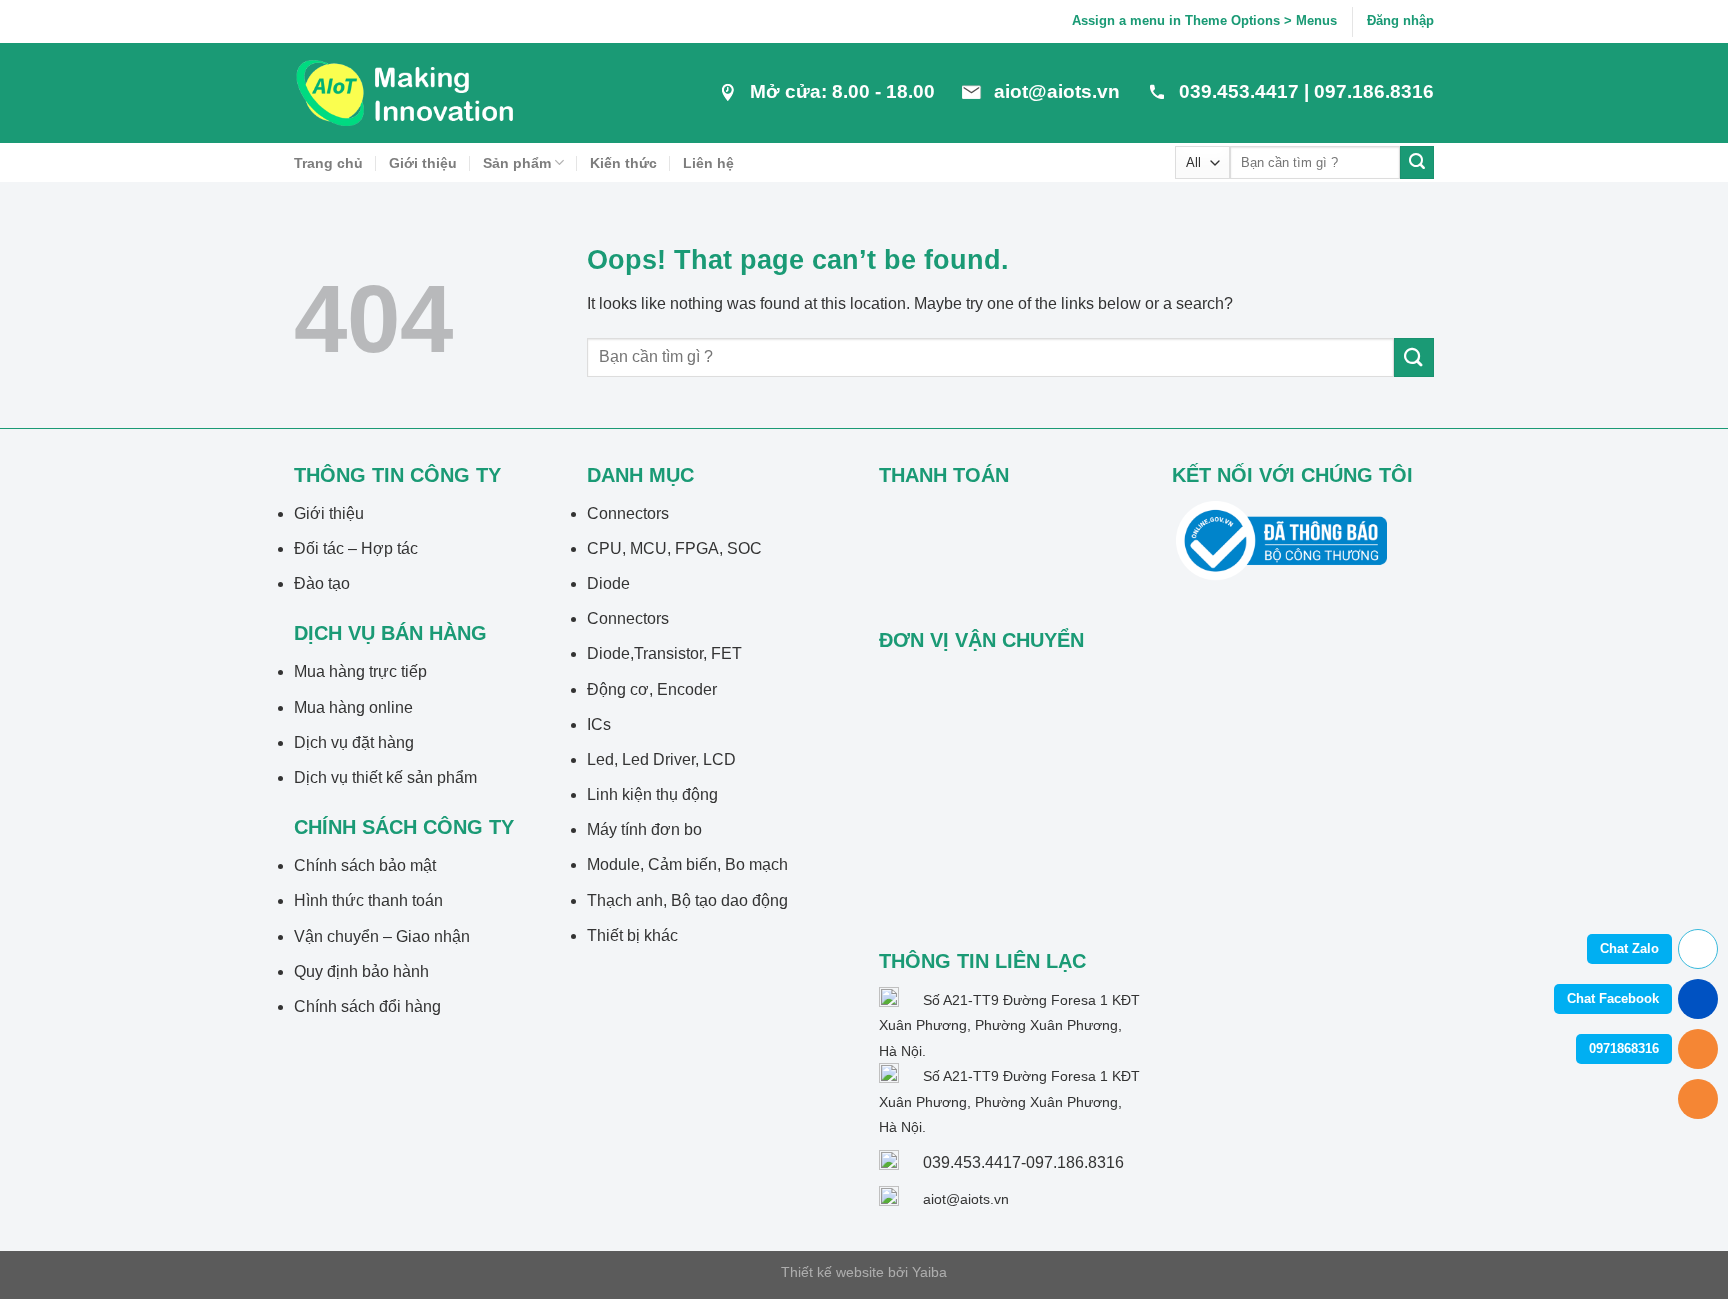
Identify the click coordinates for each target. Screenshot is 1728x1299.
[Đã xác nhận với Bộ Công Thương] (1281, 539)
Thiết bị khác (632, 935)
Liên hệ (708, 163)
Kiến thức (623, 163)
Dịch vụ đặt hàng (354, 742)
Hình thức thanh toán (368, 900)
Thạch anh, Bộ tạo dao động (687, 900)
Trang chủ (328, 163)
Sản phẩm (517, 163)
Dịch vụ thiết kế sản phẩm (385, 777)
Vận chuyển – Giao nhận (382, 936)
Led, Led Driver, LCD (661, 759)
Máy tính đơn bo (644, 829)
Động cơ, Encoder (652, 689)
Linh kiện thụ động (652, 794)
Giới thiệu (423, 163)
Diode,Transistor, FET (664, 653)
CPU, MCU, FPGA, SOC (674, 548)
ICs (599, 724)
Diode (608, 583)
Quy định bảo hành (361, 971)
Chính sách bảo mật (365, 865)
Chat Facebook (1613, 998)
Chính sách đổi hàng (367, 1006)
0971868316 (1624, 1048)
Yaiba (929, 1272)
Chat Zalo (1629, 948)
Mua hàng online (353, 707)
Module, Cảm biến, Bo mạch (687, 864)
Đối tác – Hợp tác (356, 548)
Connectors (628, 513)
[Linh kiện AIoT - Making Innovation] (409, 93)
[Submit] (1417, 163)
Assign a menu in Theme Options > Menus (1204, 20)
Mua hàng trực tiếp (360, 671)
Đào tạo (322, 583)
